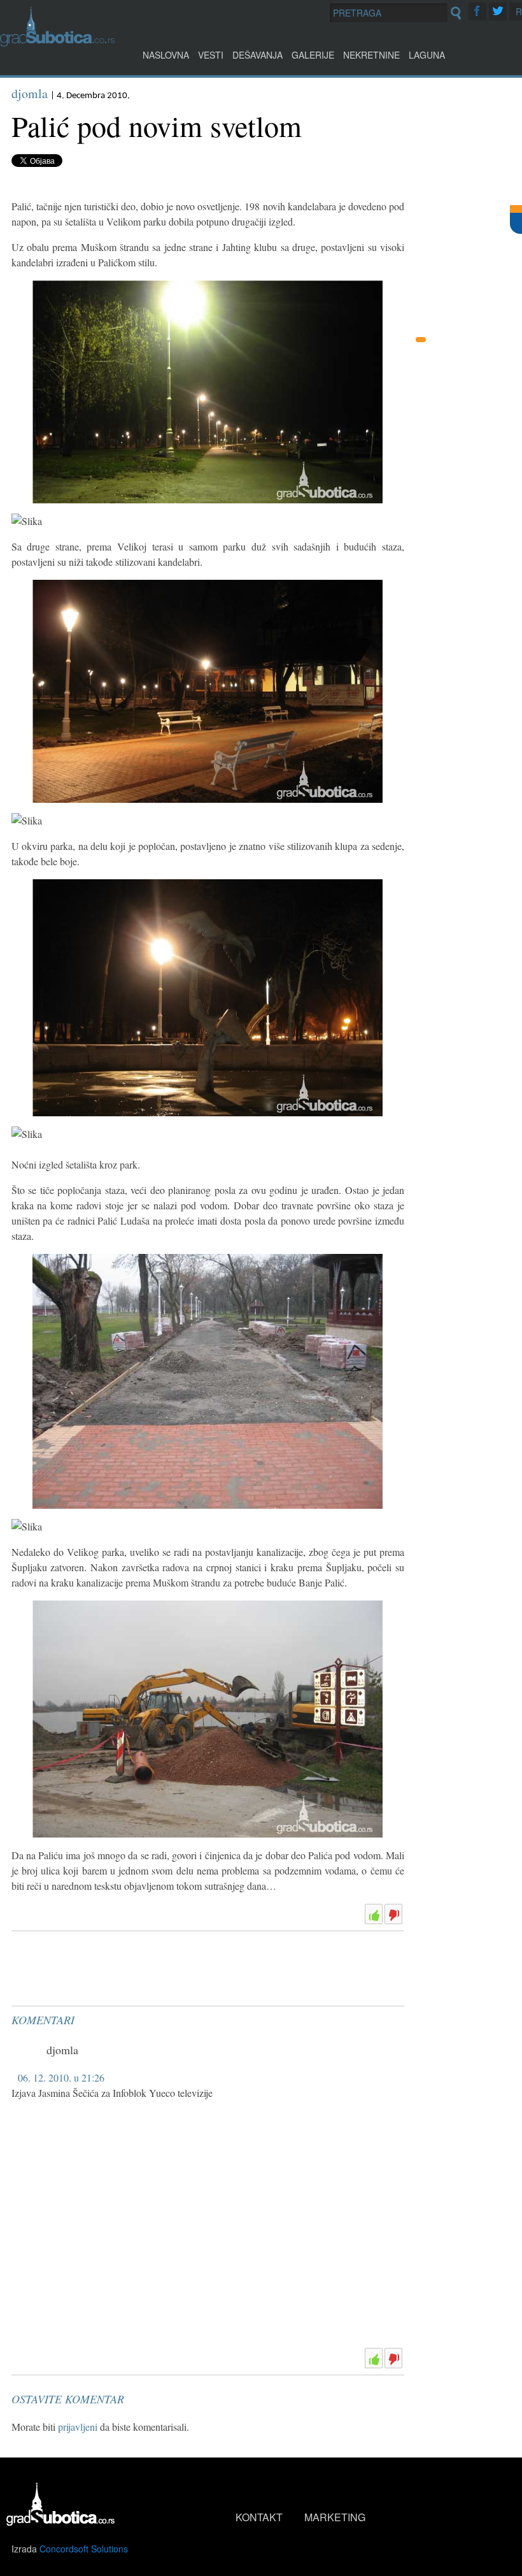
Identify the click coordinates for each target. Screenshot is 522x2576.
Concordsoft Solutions (84, 2549)
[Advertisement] (107, 1968)
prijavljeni (78, 2427)
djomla (30, 93)
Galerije (313, 55)
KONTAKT (259, 2517)
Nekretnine (371, 55)
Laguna (427, 55)
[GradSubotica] (57, 42)
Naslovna (166, 55)
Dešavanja (257, 55)
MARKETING (335, 2517)
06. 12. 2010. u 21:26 (61, 2077)
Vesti (211, 55)
